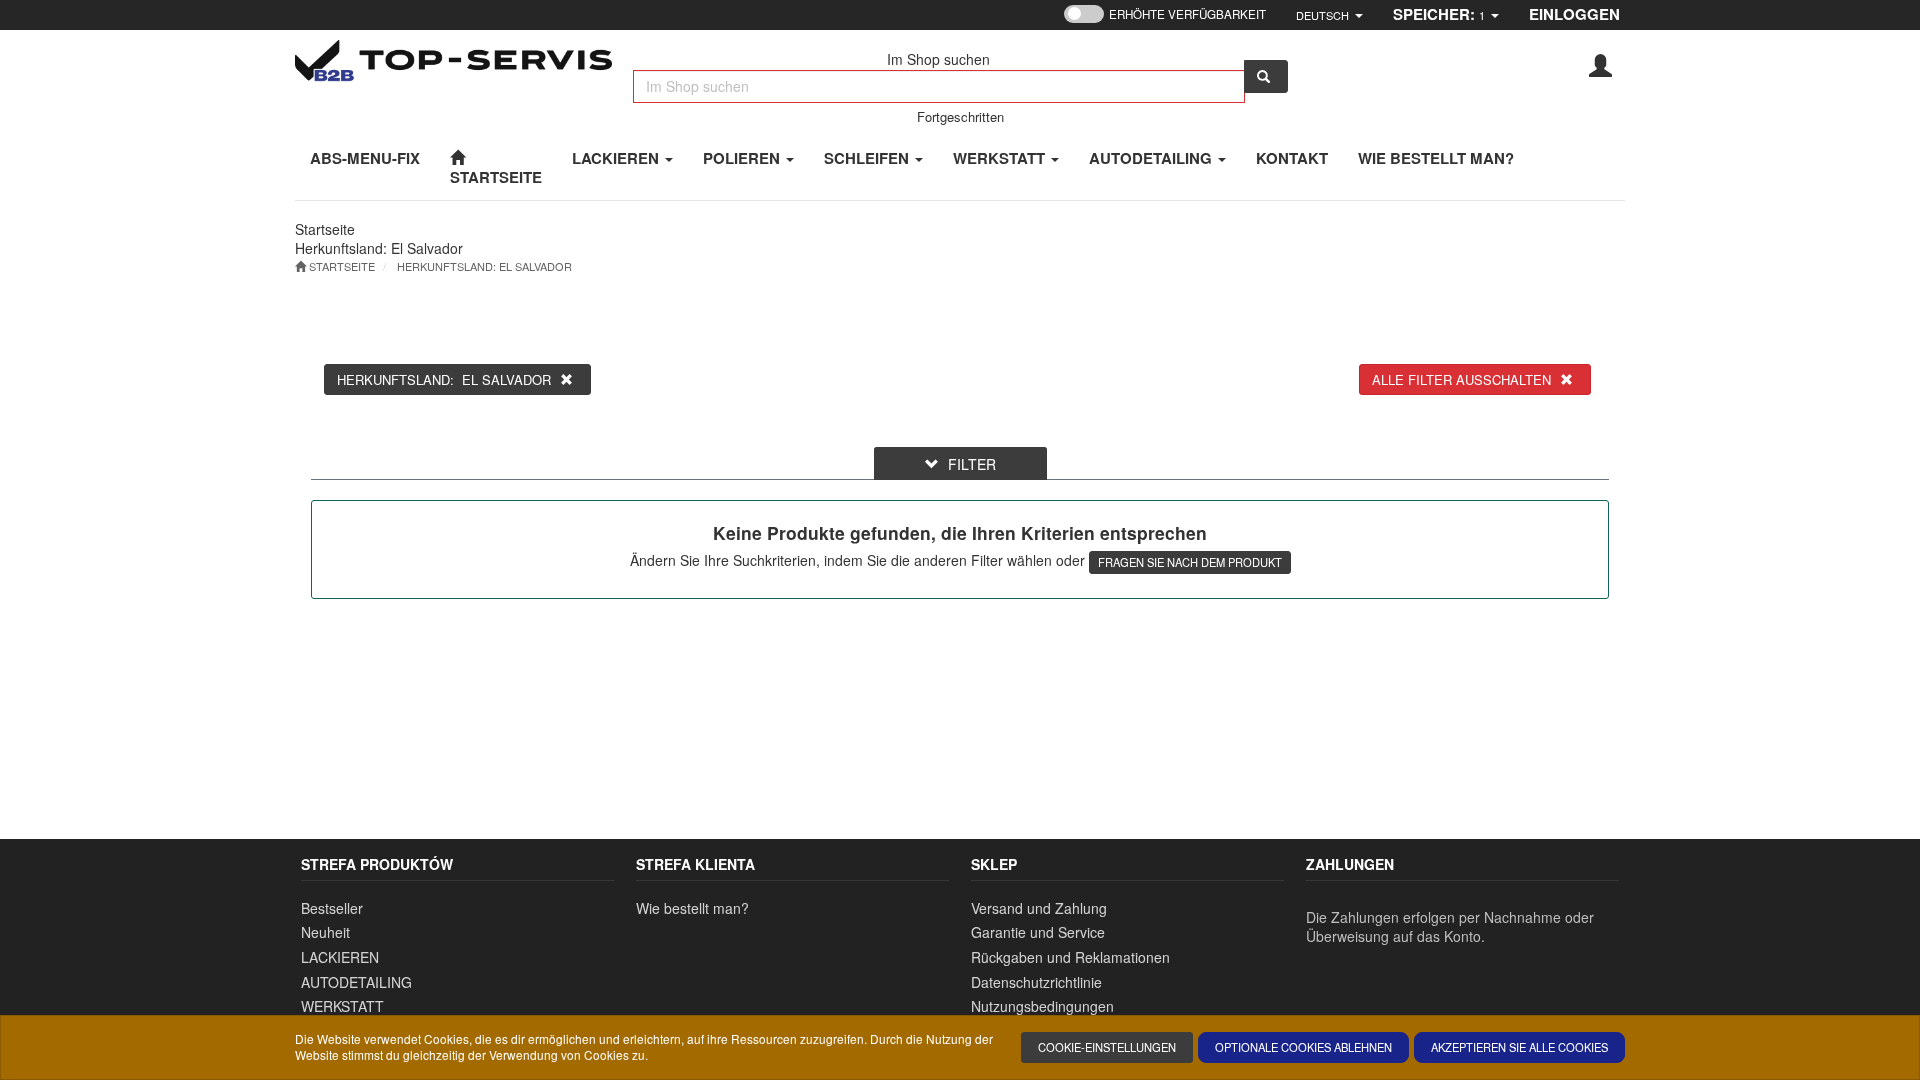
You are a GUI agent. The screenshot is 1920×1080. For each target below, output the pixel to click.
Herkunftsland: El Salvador (484, 266)
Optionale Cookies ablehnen (1303, 1047)
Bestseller (332, 908)
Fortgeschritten (960, 116)
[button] (1329, 15)
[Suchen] (1266, 76)
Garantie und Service (1038, 932)
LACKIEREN (617, 158)
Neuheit (325, 932)
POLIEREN (743, 158)
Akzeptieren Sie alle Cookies (1519, 1047)
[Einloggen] (1600, 63)
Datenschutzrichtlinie (1036, 982)
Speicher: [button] (1439, 14)
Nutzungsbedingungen (1042, 1006)
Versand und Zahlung (1039, 908)
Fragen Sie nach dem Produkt (1190, 562)
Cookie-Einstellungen (1107, 1047)
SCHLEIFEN (868, 158)
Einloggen (1574, 14)
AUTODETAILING (1152, 158)
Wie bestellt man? (692, 908)
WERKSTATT (1001, 158)
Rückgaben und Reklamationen (1070, 957)
